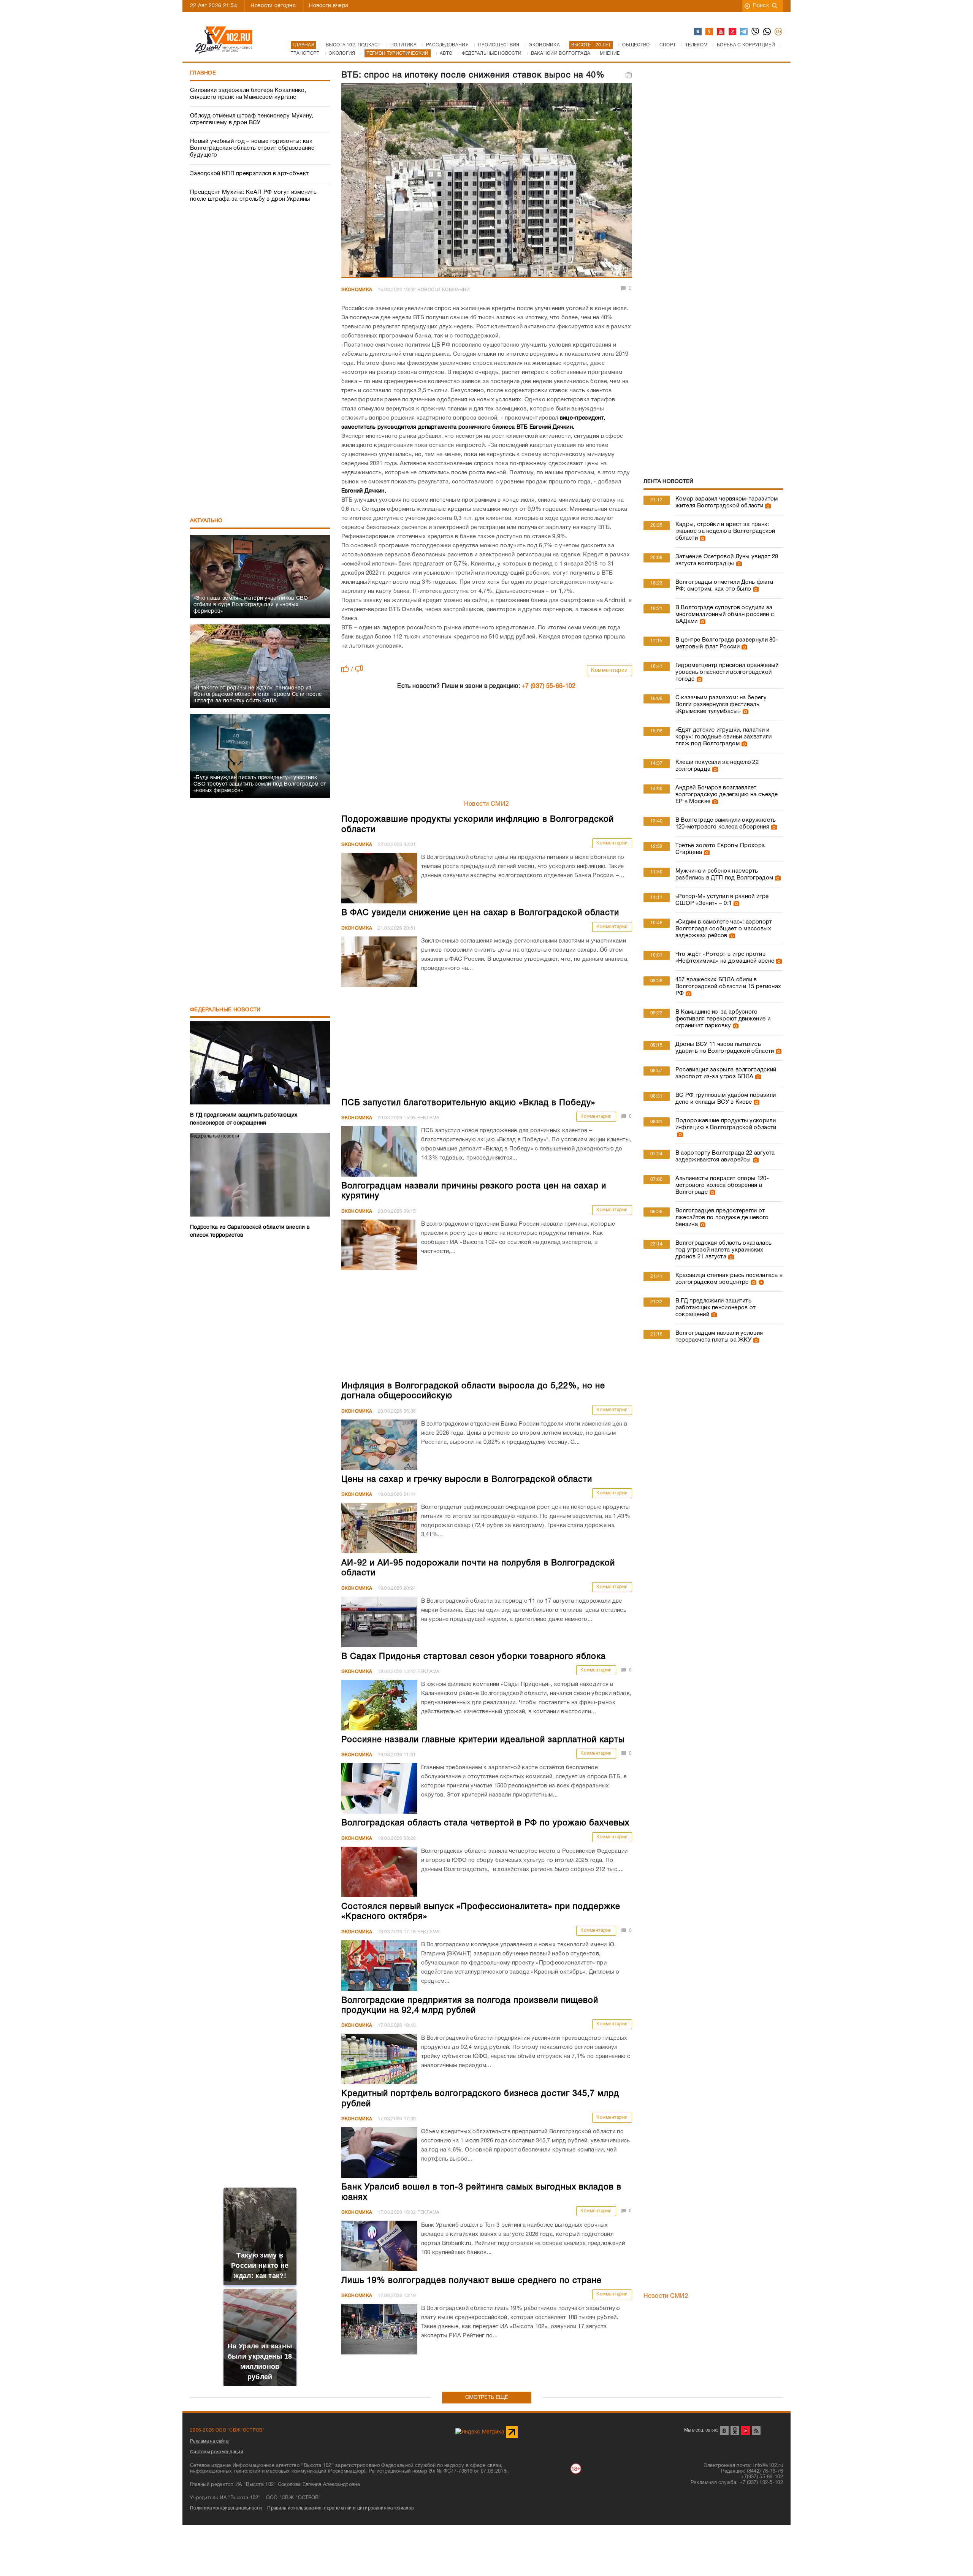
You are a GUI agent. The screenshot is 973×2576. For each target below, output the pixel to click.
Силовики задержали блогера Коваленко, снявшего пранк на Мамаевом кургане (248, 94)
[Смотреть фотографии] (767, 506)
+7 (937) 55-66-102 (548, 686)
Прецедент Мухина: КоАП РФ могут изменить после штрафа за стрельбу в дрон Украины (253, 196)
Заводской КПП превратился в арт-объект (249, 174)
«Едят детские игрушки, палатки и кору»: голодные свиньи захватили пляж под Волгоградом (724, 737)
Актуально (206, 521)
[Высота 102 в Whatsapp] (767, 32)
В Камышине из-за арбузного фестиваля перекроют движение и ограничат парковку (723, 1019)
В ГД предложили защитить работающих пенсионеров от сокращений (716, 1308)
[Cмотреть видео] (760, 1282)
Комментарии (609, 671)
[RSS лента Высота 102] (756, 2431)
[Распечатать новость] (629, 75)
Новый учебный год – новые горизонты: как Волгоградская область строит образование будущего (252, 148)
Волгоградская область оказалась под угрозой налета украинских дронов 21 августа (723, 1250)
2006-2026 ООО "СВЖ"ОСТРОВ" (227, 2430)
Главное (203, 73)
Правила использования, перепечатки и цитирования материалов (340, 2508)
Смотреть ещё (487, 2398)
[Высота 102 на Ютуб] (721, 32)
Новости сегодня (273, 6)
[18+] (779, 32)
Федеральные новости (225, 1010)
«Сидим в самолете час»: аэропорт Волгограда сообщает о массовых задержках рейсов (724, 929)
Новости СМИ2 (487, 804)
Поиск (761, 6)
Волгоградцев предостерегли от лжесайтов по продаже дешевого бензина (722, 1218)
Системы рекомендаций (217, 2452)
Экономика (357, 290)
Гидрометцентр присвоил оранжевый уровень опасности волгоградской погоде (727, 672)
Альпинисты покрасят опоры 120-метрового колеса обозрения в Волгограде (722, 1185)
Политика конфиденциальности (226, 2508)
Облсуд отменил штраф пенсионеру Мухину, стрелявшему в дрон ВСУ (252, 119)
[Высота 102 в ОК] (710, 32)
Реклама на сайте (209, 2441)
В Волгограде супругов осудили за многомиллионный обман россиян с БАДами (725, 615)
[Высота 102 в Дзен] (733, 32)
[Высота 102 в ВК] (698, 32)
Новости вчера (329, 6)
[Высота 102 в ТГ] (744, 32)
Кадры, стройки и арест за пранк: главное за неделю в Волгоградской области (725, 531)
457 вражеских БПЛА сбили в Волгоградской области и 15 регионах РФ (728, 987)
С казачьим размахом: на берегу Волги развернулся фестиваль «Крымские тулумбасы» (721, 705)
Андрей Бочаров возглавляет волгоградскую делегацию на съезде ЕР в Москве (727, 795)
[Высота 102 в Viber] (756, 32)
